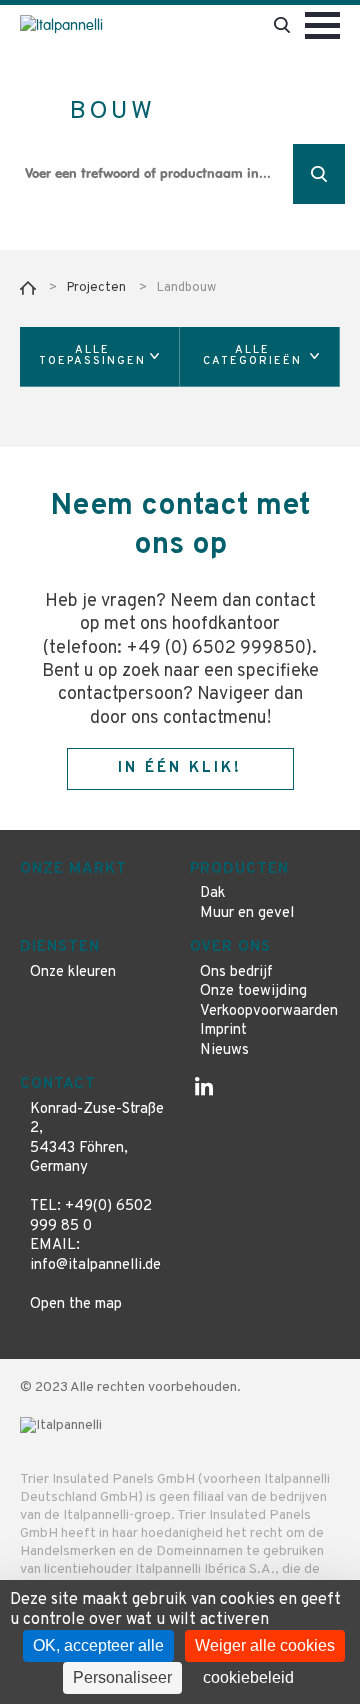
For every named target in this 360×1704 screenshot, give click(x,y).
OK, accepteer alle (98, 1645)
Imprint (223, 1030)
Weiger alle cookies (265, 1645)
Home (28, 288)
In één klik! (180, 768)
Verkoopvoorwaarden (269, 1011)
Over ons (230, 947)
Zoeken (319, 174)
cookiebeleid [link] (248, 1677)
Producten (239, 869)
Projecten (96, 288)
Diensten (60, 947)
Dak (212, 893)
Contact (58, 1084)
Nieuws (224, 1050)
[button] (100, 357)
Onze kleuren (73, 972)
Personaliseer (122, 1677)
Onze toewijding (253, 991)
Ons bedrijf (236, 972)
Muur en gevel (247, 913)
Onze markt (73, 869)
